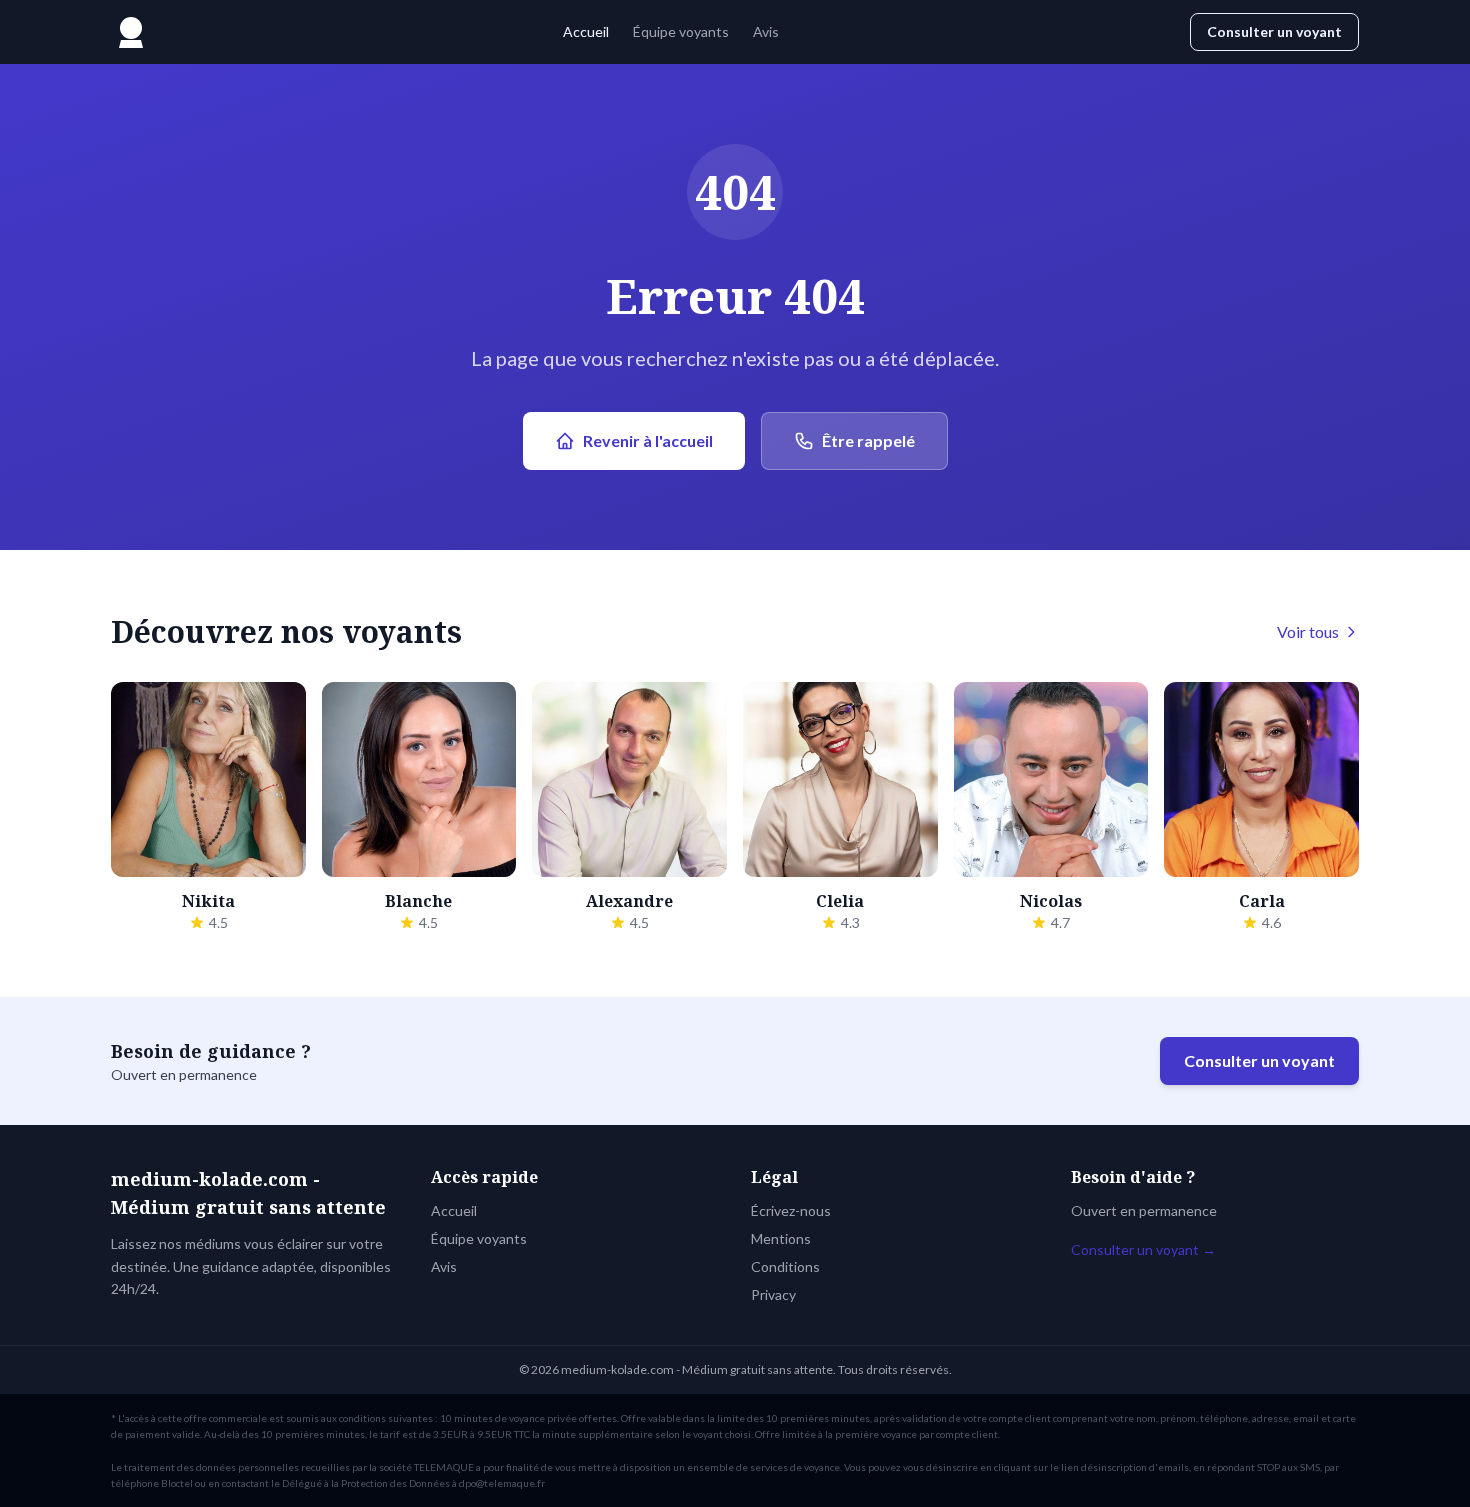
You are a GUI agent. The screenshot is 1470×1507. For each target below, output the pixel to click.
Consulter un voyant (1274, 31)
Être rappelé (868, 440)
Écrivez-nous (791, 1210)
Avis (766, 31)
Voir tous (1308, 631)
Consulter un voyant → (1143, 1249)
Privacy (773, 1294)
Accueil (586, 31)
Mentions (781, 1238)
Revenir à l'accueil (648, 440)
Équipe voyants (681, 31)
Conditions (785, 1266)
